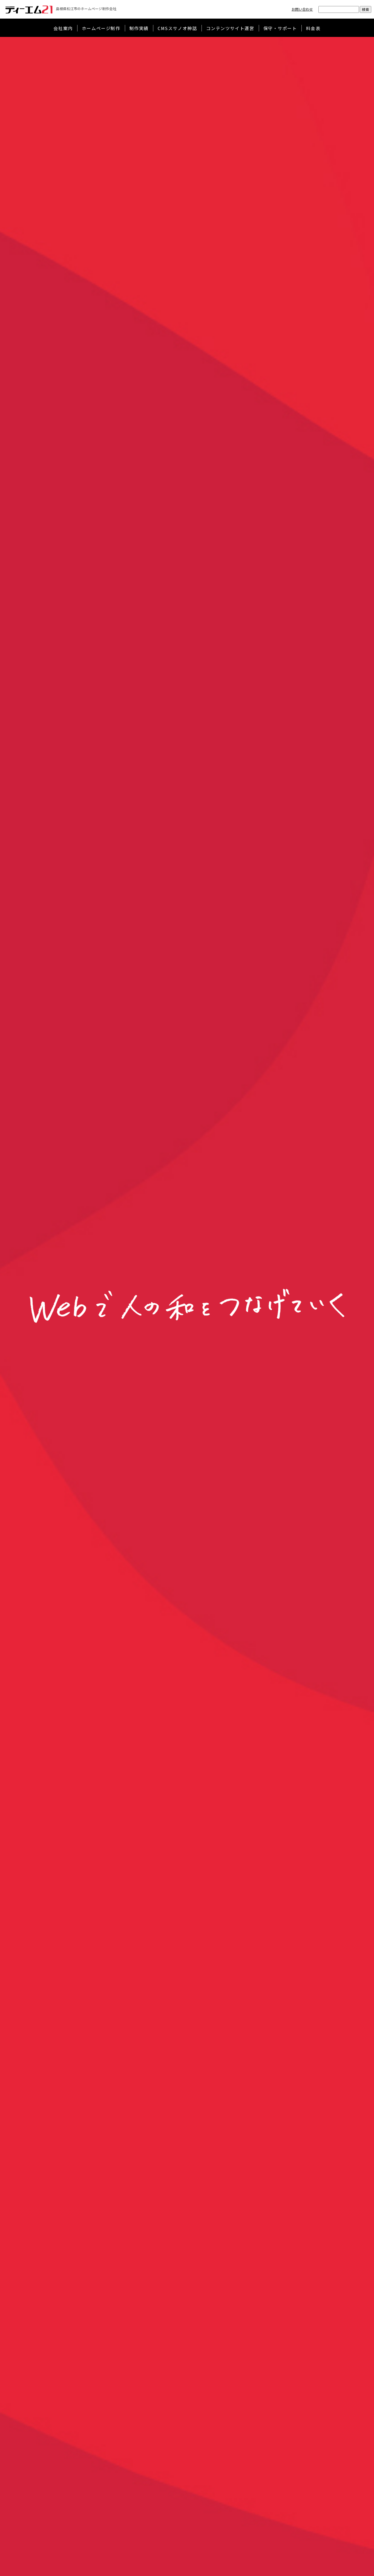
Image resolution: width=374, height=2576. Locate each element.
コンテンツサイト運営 (230, 28)
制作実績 (139, 28)
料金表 (313, 28)
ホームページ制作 (101, 28)
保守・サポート (280, 28)
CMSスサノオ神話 (177, 28)
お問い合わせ (302, 9)
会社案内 (63, 28)
